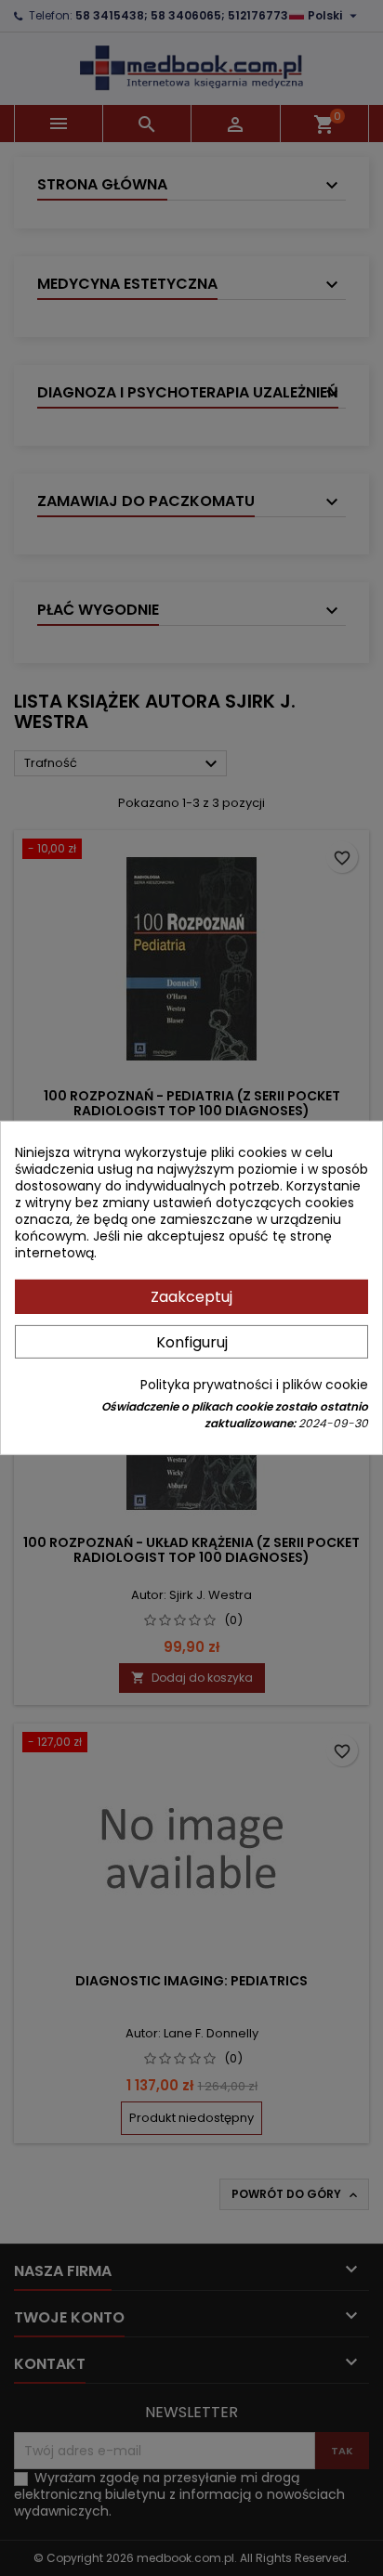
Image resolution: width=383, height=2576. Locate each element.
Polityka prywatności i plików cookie (254, 1385)
